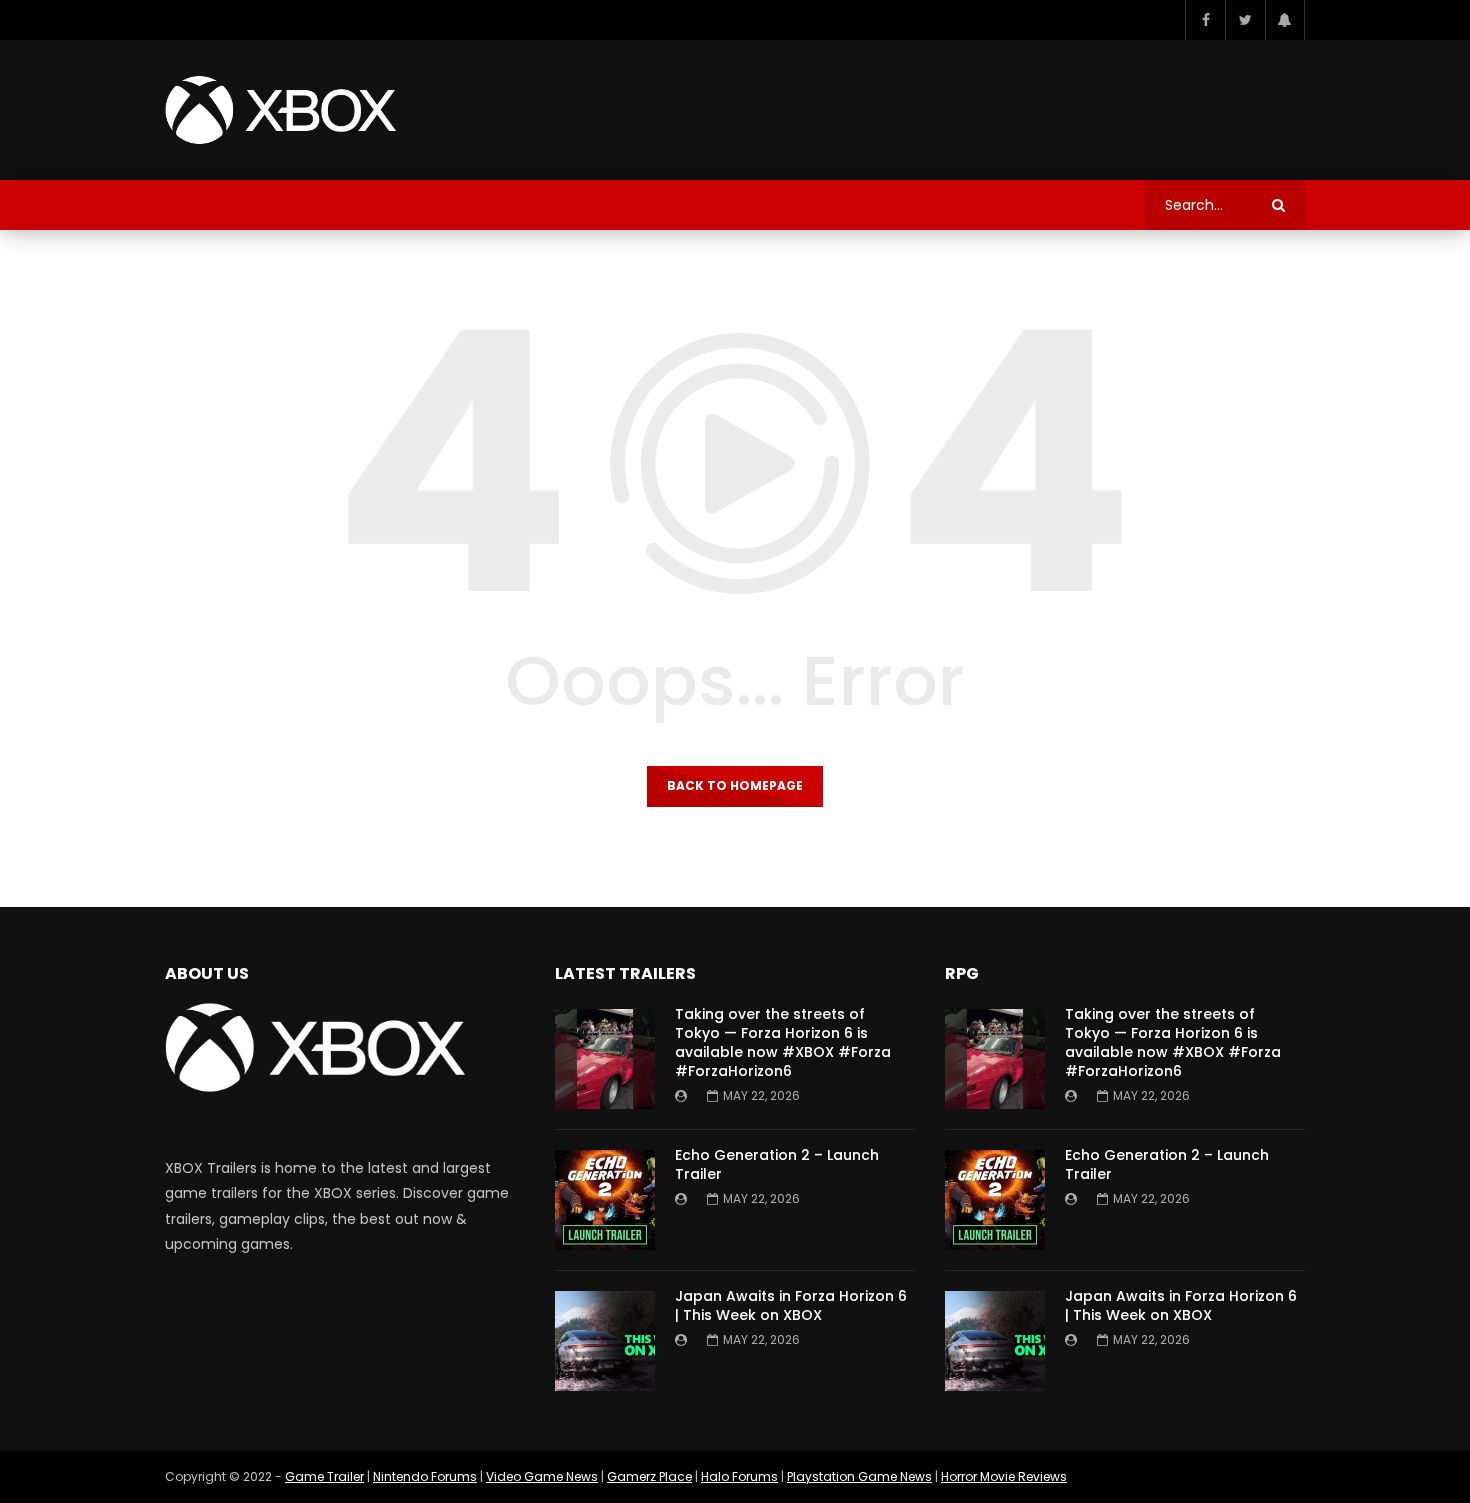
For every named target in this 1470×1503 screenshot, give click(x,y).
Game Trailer (324, 1476)
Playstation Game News (859, 1476)
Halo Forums (739, 1476)
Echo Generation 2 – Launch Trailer (777, 1164)
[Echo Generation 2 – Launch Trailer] (605, 1200)
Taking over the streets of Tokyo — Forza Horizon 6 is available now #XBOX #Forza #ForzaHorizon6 (783, 1042)
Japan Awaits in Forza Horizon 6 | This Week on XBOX (791, 1305)
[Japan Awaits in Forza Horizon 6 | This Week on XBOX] (605, 1341)
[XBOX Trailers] (280, 110)
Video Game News (542, 1476)
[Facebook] (1205, 20)
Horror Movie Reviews (1004, 1476)
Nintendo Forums (425, 1476)
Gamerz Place (649, 1476)
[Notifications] (1285, 20)
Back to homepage (735, 785)
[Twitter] (1245, 20)
